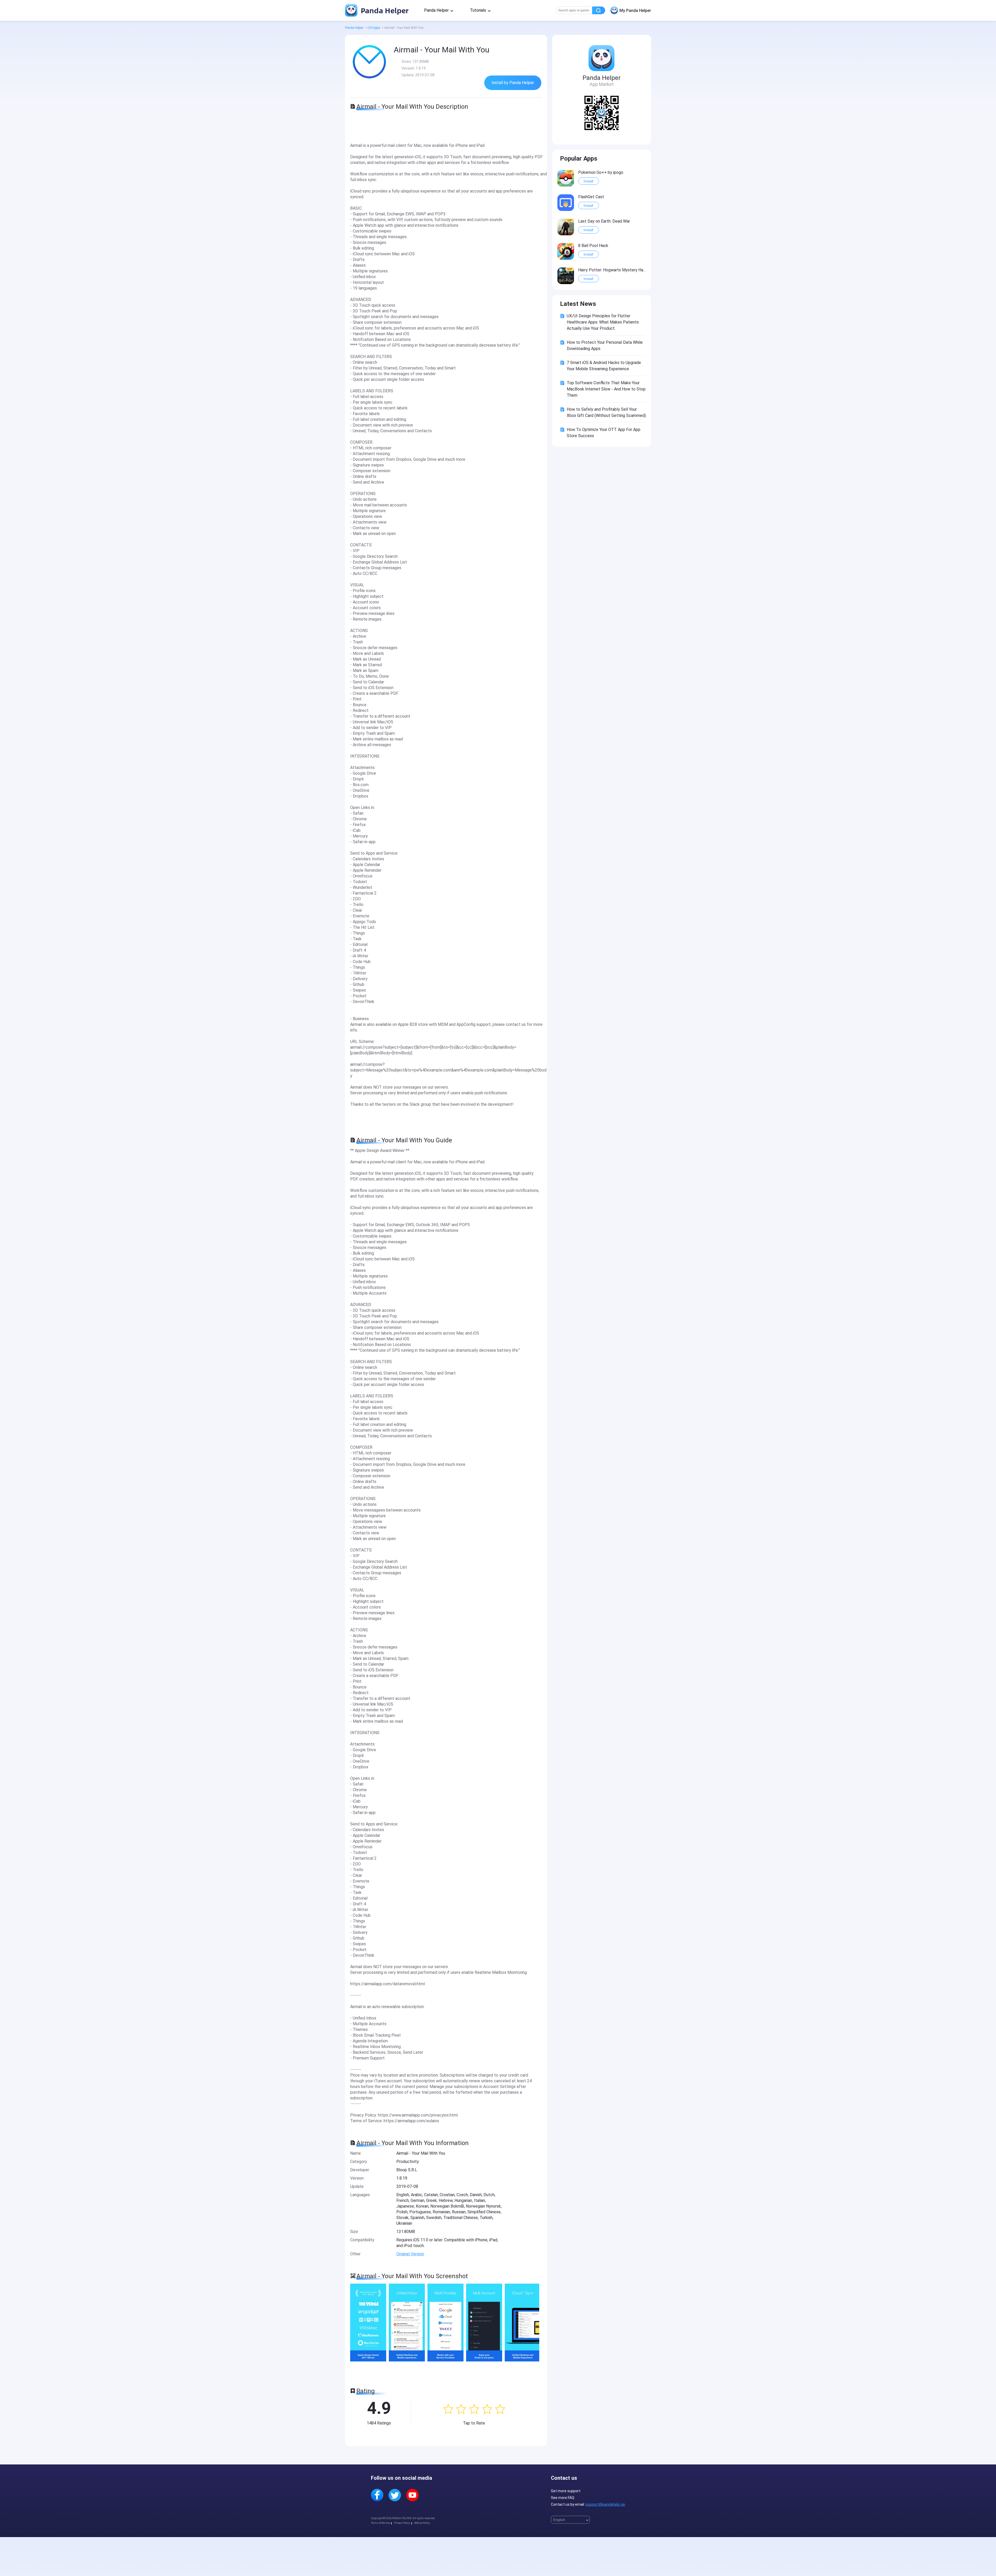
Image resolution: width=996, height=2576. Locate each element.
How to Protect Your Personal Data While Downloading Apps (605, 345)
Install (588, 181)
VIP (570, 172)
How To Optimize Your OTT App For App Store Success (604, 433)
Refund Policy (422, 2523)
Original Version (410, 2254)
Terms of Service (380, 2523)
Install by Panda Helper (513, 83)
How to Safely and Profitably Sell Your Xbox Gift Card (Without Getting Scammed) (606, 412)
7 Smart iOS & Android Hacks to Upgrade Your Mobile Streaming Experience (604, 366)
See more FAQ (563, 2498)
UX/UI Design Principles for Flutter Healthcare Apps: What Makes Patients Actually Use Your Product (603, 322)
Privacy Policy (402, 2523)
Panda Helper (384, 10)
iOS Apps (374, 28)
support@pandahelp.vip (605, 2504)
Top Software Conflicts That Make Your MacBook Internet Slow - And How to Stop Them (606, 389)
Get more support (566, 2491)
